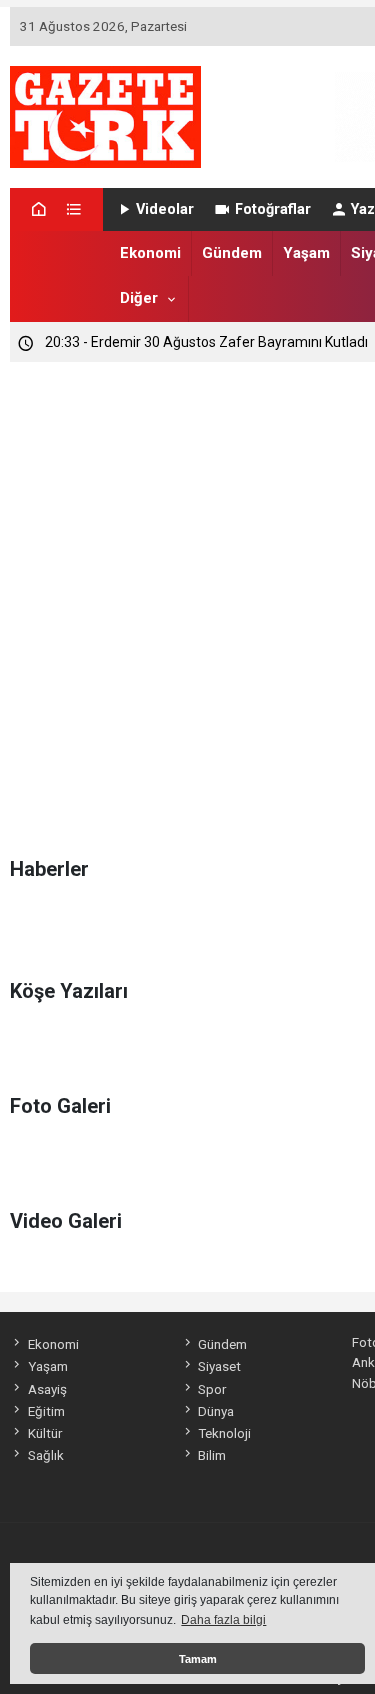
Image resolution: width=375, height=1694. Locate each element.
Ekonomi (150, 253)
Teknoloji (224, 1433)
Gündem (232, 253)
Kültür (44, 1433)
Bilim (212, 1455)
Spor (212, 1389)
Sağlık (45, 1455)
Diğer (139, 298)
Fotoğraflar (273, 209)
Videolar (165, 209)
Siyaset (219, 1366)
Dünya (216, 1411)
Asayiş (47, 1389)
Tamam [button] (198, 1659)
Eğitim (46, 1411)
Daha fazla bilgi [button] (223, 1620)
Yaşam (306, 253)
